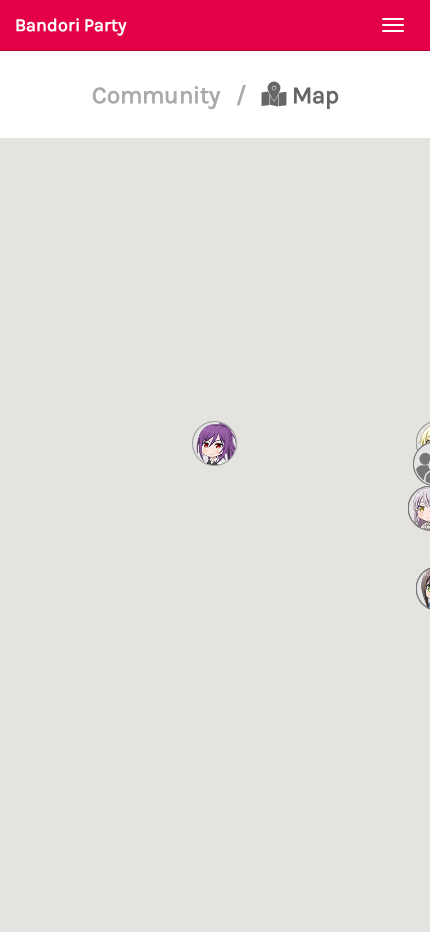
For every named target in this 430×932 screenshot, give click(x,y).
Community (159, 95)
